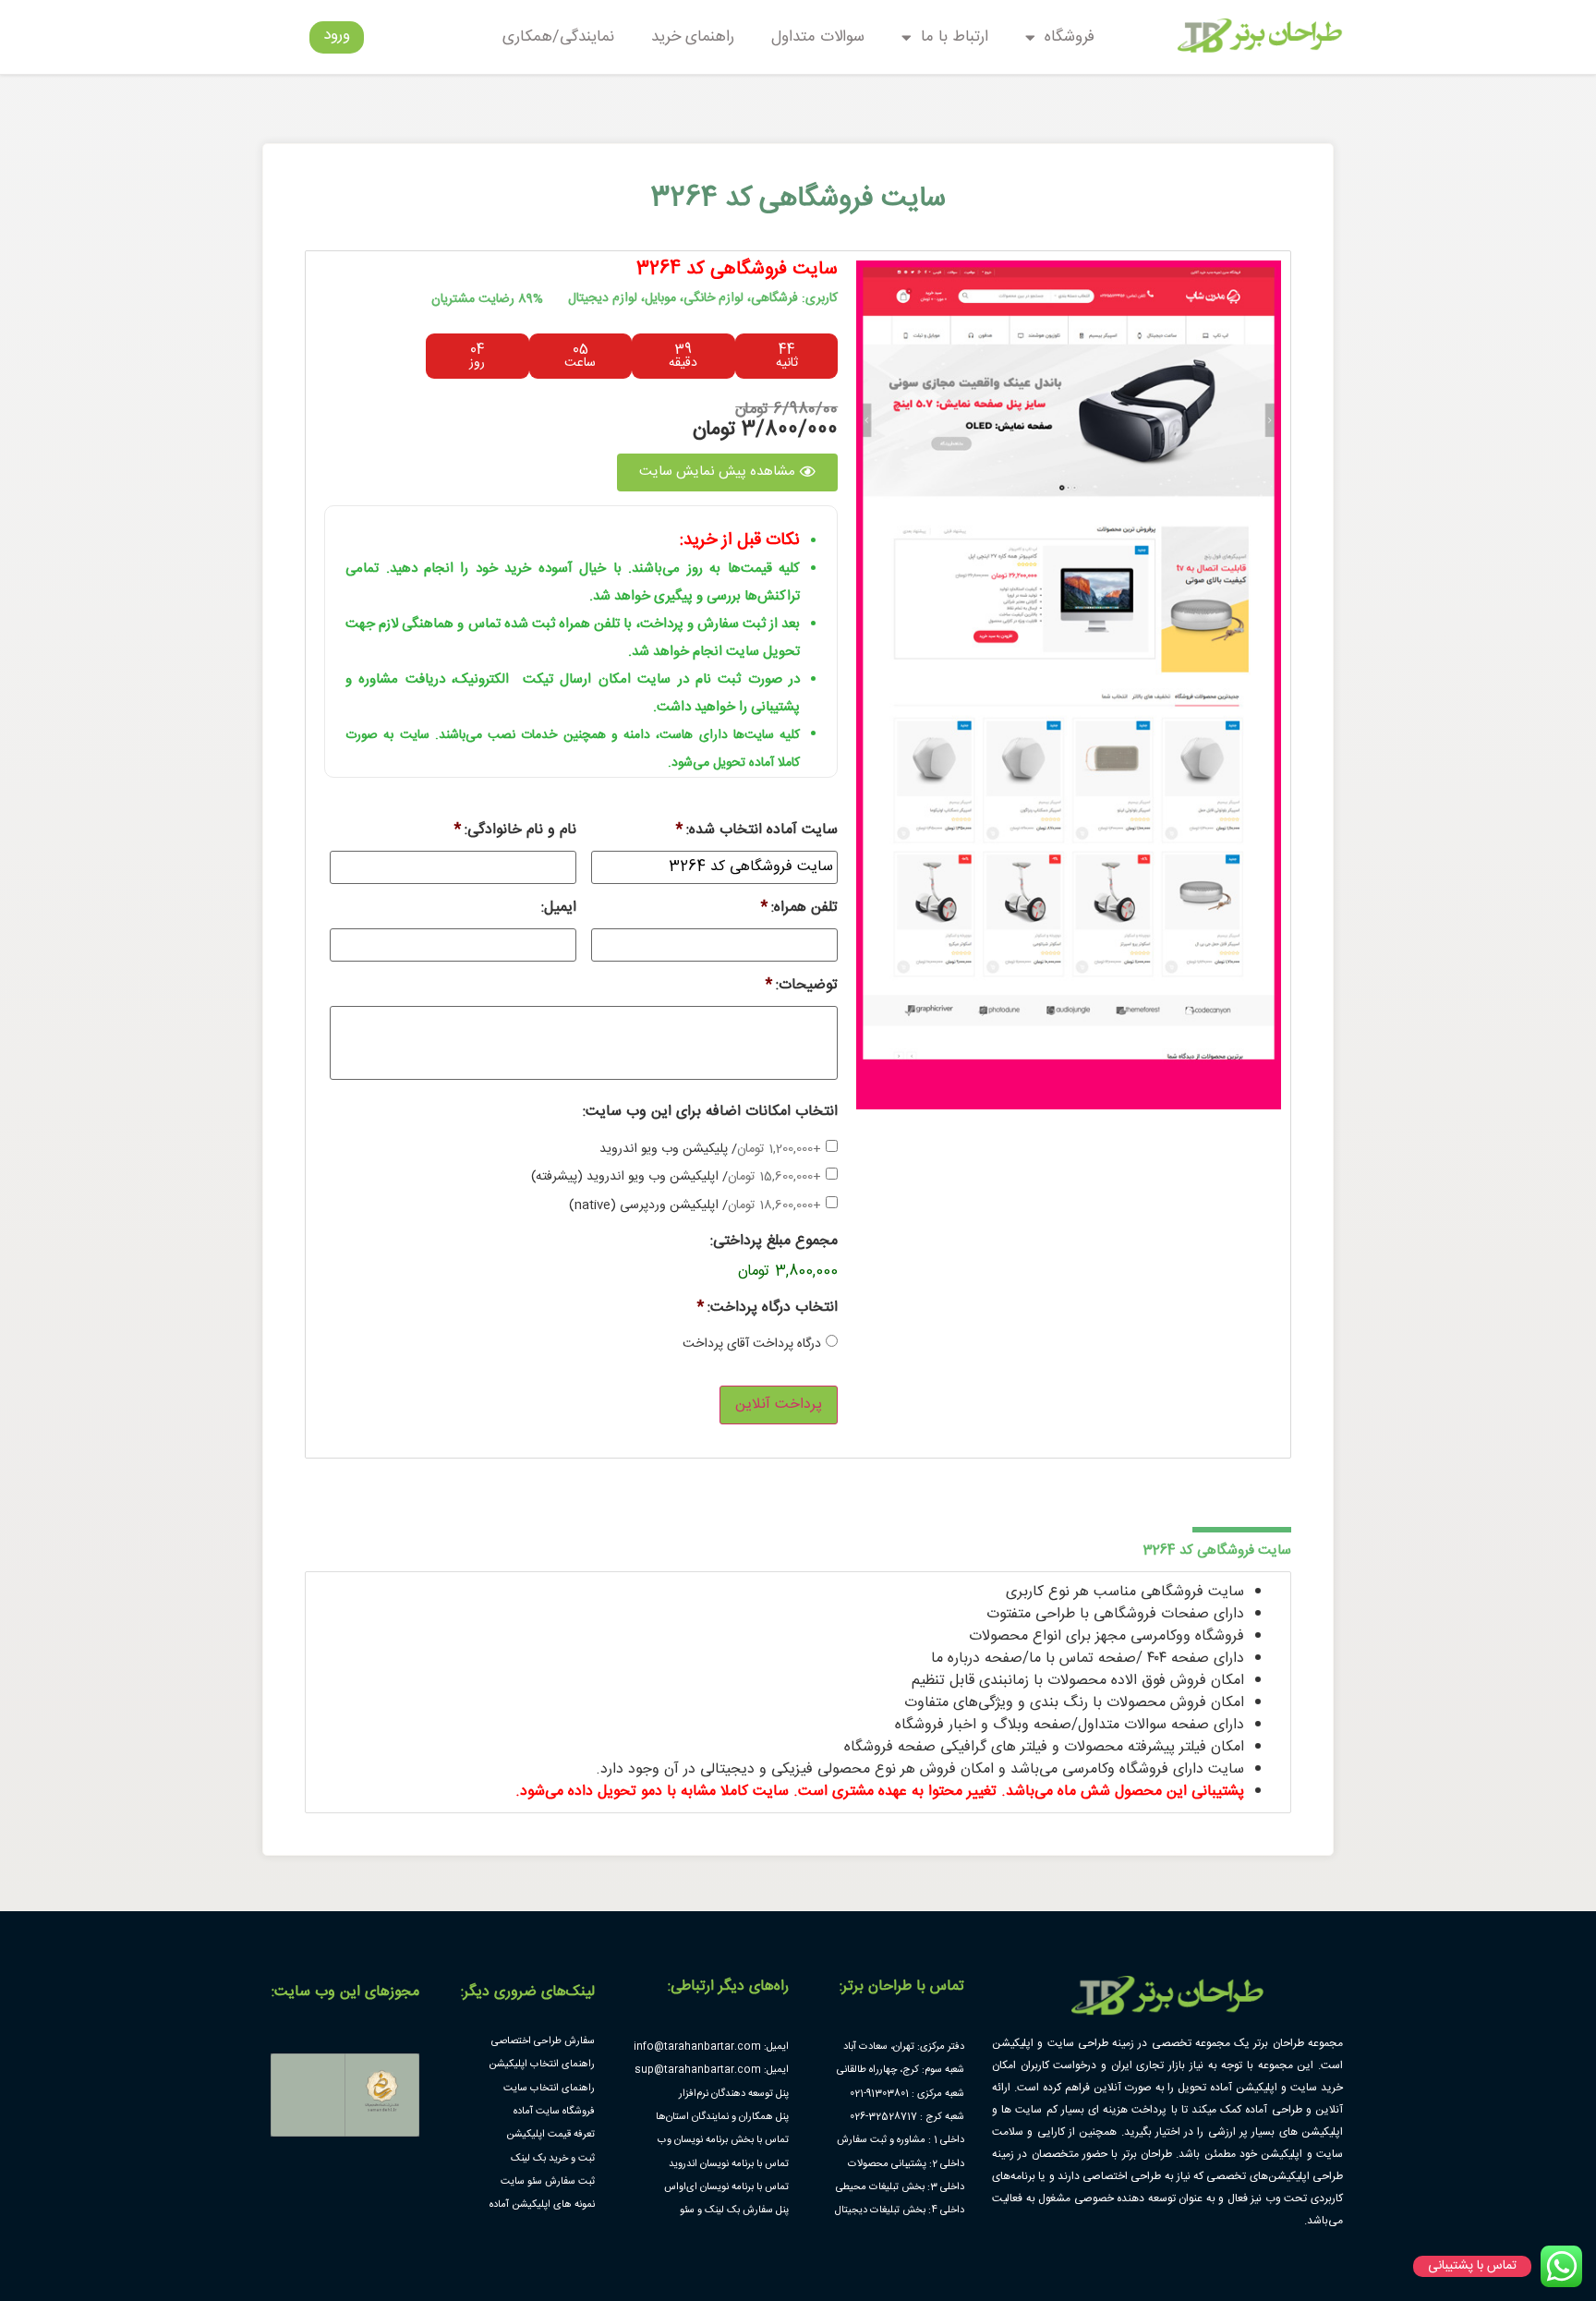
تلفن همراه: (799, 908)
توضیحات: (802, 986)
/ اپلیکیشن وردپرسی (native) (695, 1206)
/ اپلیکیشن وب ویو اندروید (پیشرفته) (676, 1177)
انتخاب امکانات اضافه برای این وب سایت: (710, 1113)
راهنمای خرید (693, 37)
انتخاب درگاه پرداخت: (768, 1308)
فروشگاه (1070, 37)
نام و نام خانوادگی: (515, 831)
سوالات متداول (818, 37)
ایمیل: (559, 908)
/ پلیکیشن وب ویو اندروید (710, 1150)
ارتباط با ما (955, 37)
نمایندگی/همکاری (558, 37)
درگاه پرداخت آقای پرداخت (752, 1344)
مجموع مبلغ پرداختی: (774, 1242)
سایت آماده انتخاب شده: (757, 831)
